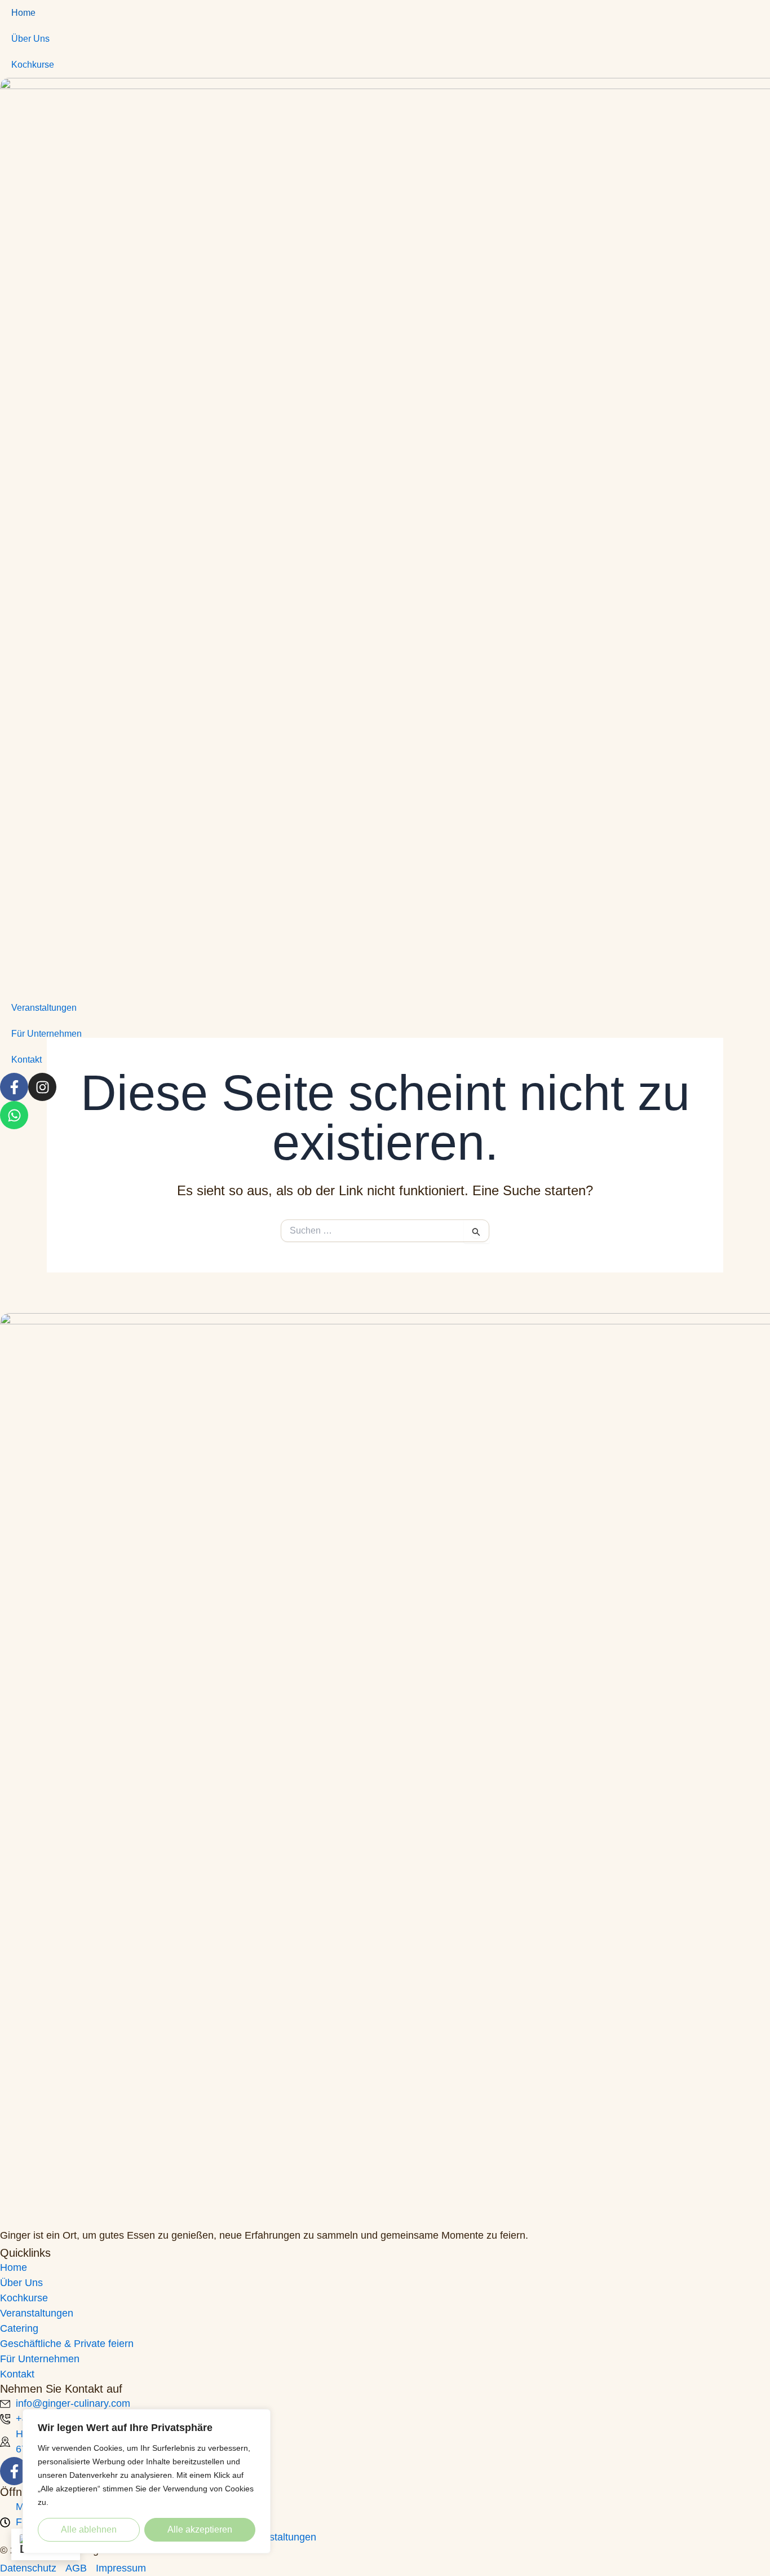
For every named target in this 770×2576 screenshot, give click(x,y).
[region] (147, 2481)
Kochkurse (33, 65)
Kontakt (26, 1060)
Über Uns (30, 39)
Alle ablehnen (89, 2529)
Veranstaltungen (44, 1008)
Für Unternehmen (47, 1034)
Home (23, 13)
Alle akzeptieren (200, 2529)
